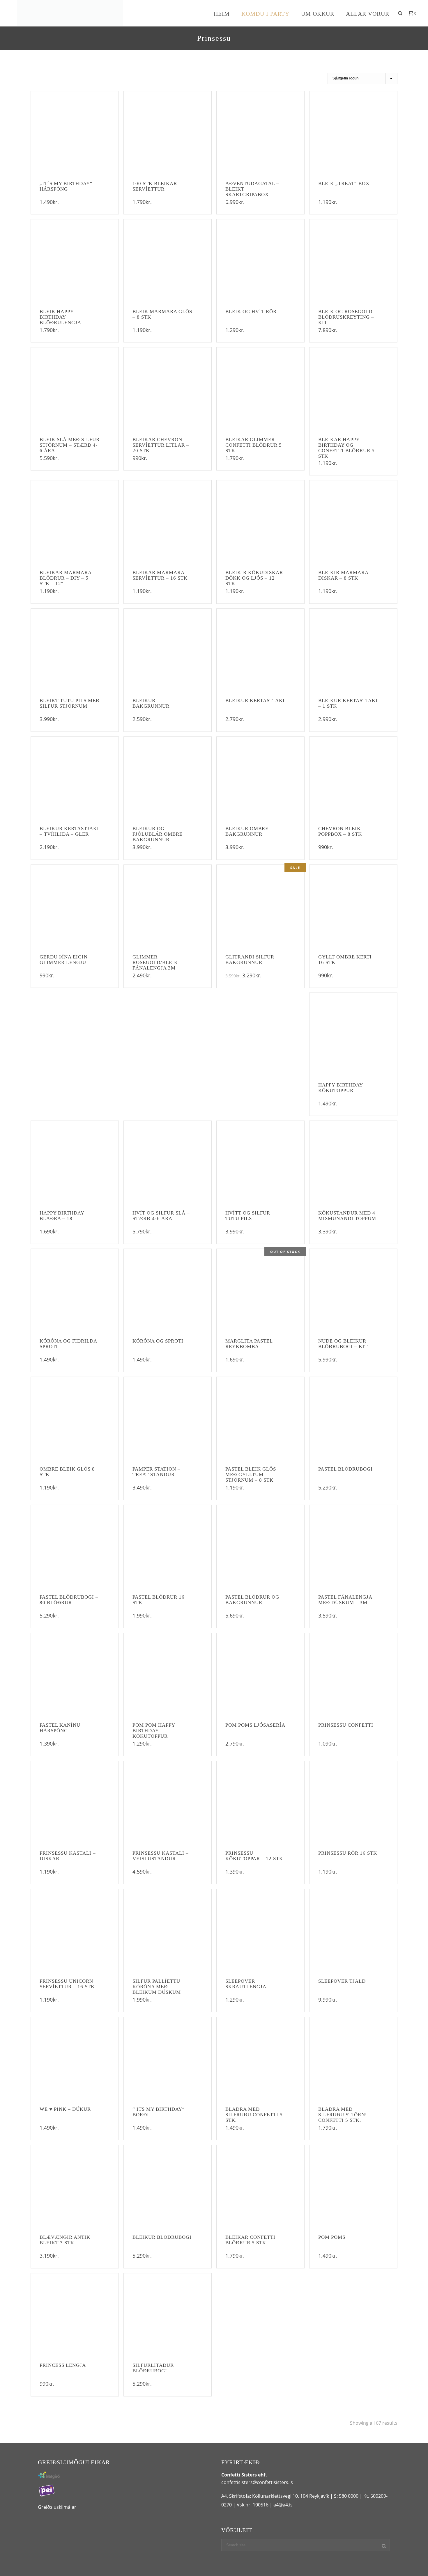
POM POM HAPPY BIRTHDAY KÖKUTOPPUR (154, 1731)
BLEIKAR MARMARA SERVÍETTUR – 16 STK (160, 575)
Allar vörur (368, 14)
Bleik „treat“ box (344, 183)
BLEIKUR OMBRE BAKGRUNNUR (247, 831)
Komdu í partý (265, 14)
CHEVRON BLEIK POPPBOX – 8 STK (340, 831)
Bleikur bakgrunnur (151, 703)
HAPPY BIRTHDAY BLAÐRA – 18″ (62, 1216)
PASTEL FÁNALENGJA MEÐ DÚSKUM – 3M (345, 1600)
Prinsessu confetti (346, 1725)
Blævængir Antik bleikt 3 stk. (65, 2240)
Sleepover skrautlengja (246, 1984)
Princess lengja (63, 2365)
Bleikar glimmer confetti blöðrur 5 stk (254, 445)
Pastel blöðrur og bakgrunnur (252, 1600)
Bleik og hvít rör (251, 311)
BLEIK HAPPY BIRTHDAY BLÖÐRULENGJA (60, 317)
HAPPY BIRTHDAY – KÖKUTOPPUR (343, 1088)
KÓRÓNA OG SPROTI (158, 1341)
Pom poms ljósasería (255, 1725)
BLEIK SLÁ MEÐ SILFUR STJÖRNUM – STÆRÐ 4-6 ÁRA (70, 445)
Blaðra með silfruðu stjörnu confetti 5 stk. (344, 2115)
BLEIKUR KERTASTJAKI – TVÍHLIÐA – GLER (69, 831)
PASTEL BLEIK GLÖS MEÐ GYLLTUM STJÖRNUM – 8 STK (251, 1475)
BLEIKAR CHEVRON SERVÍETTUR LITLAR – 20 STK (161, 445)
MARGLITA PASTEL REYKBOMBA (249, 1344)
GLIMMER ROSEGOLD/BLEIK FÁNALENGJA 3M (155, 962)
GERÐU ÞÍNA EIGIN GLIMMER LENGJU (64, 960)
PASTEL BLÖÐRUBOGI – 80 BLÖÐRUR (69, 1600)
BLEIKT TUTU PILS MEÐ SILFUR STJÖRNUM (70, 703)
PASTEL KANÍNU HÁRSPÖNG (60, 1728)
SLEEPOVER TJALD (342, 1981)
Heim (222, 14)
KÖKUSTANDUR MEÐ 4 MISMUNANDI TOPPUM (347, 1216)
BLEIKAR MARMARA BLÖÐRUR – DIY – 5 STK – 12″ (66, 578)
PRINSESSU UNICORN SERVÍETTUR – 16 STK (67, 1984)
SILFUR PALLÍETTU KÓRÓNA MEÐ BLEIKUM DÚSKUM (157, 1987)
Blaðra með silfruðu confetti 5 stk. (254, 2115)
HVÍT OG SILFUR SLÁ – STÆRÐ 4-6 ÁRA (161, 1216)
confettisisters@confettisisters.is (257, 2482)
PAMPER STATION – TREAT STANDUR (156, 1472)
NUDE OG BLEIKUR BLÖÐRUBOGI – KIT (343, 1344)
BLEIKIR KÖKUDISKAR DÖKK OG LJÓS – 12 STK (254, 578)
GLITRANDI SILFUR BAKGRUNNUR (250, 960)
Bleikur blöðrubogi (162, 2237)
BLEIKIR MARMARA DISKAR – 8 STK (343, 575)
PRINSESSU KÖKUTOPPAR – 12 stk (254, 1856)
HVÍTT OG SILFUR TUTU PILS (248, 1216)
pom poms (332, 2237)
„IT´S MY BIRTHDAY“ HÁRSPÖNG (66, 186)
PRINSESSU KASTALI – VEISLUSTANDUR (161, 1856)
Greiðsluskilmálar (57, 2507)
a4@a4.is (283, 2505)
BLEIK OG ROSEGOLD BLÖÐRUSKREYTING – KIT (346, 317)
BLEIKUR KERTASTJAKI (255, 701)
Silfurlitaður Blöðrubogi (153, 2368)
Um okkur (318, 14)
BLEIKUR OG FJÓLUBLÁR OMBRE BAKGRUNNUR (158, 834)
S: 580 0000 (346, 2496)
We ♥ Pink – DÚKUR (65, 2109)
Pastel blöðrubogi (345, 1469)
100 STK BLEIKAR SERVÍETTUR (155, 186)
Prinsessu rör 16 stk (348, 1853)
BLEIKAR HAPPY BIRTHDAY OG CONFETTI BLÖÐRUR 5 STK (346, 448)
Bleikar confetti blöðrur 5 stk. (250, 2240)
